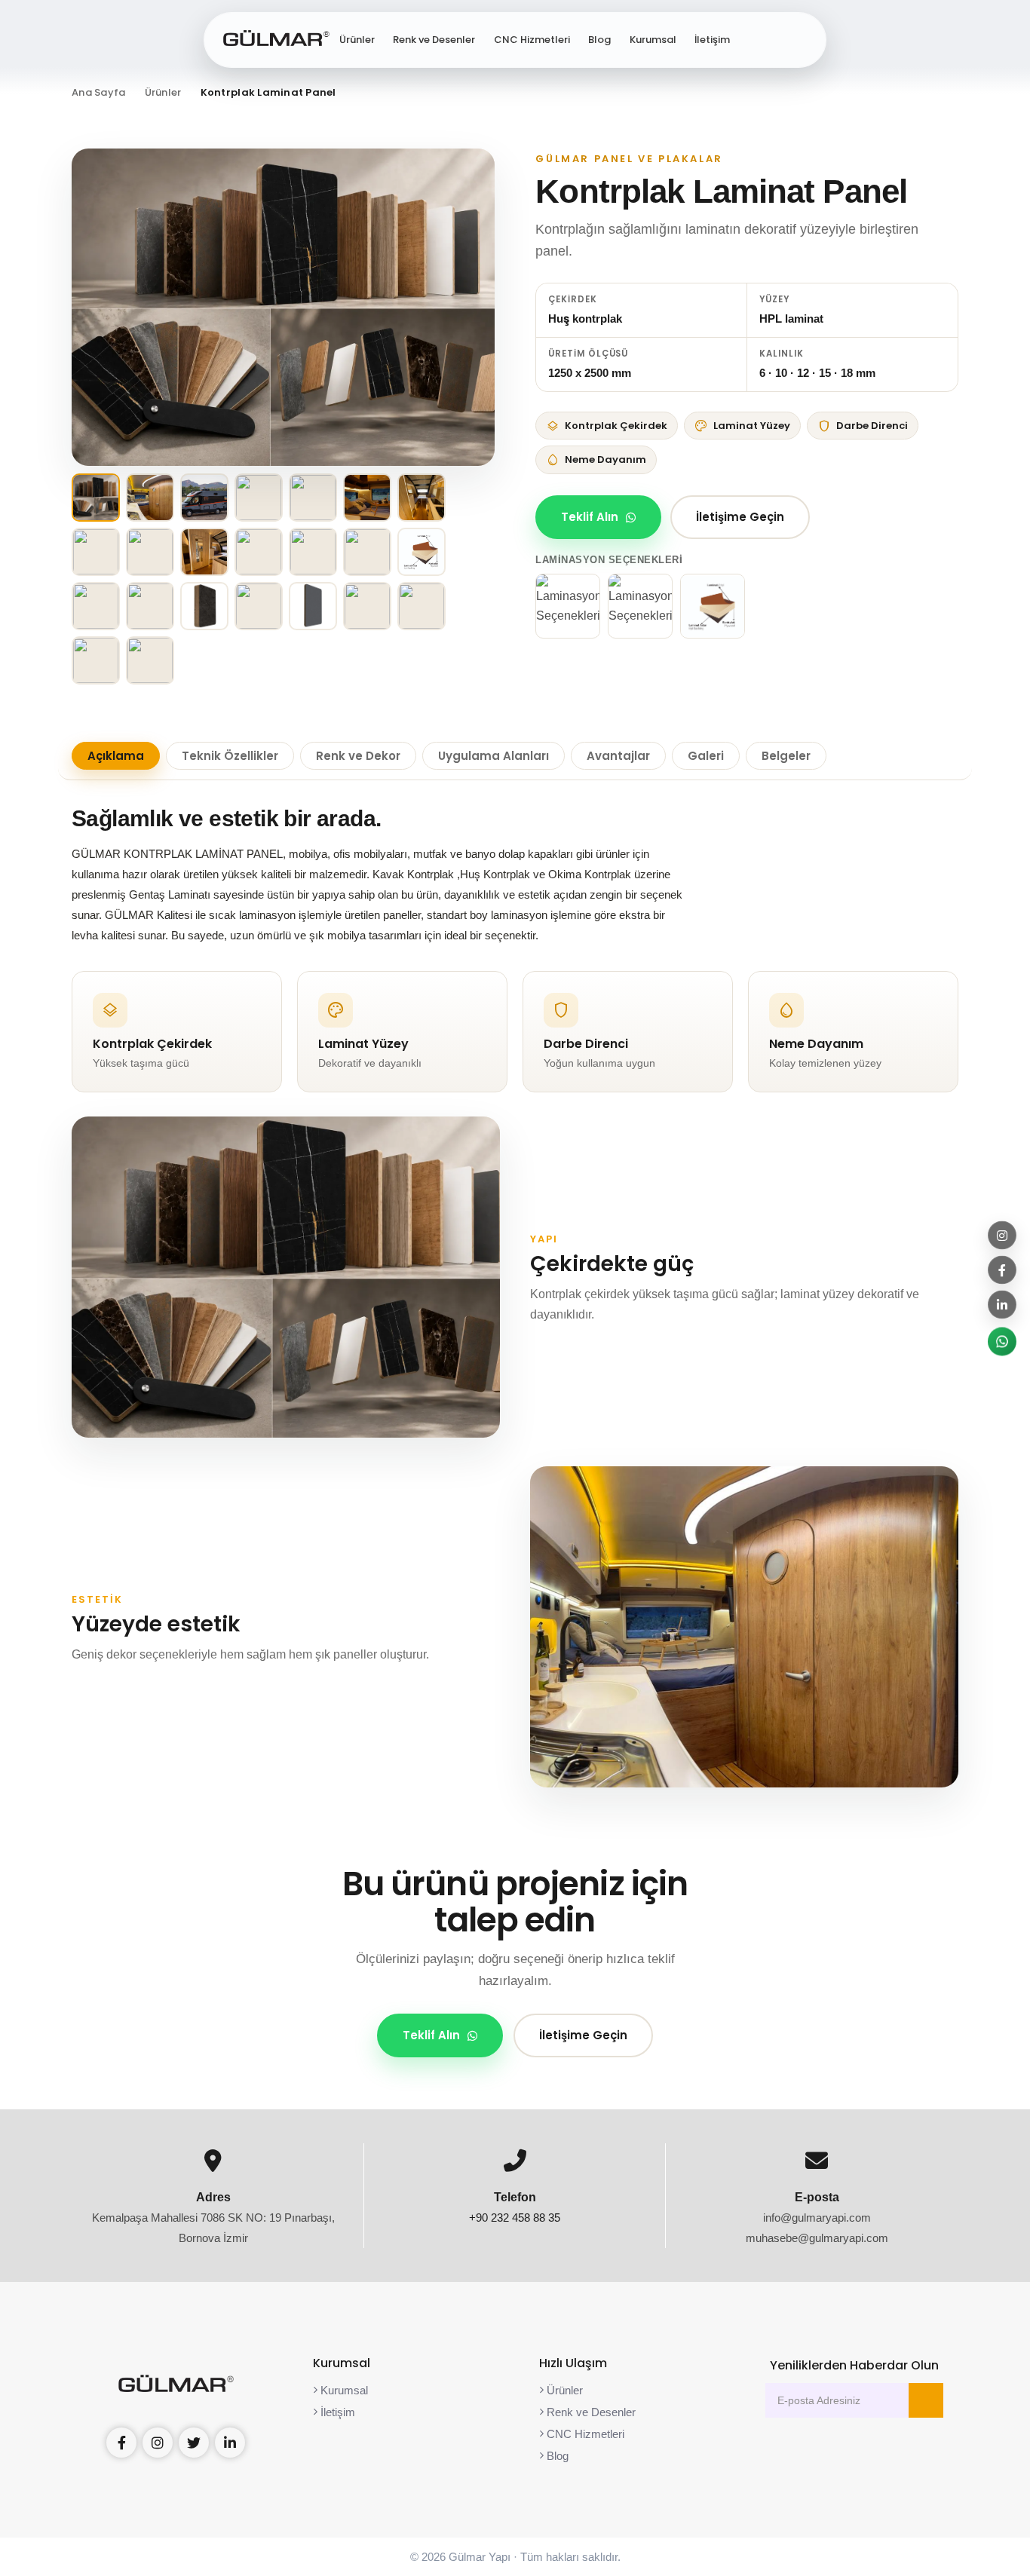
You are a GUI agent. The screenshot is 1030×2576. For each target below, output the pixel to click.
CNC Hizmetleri (532, 40)
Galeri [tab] (706, 756)
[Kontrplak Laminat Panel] (283, 307)
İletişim (712, 40)
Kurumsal (653, 40)
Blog (599, 40)
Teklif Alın (590, 517)
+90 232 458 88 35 (515, 2218)
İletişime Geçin (740, 517)
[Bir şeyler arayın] (757, 40)
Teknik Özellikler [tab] (230, 756)
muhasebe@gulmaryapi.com (817, 2238)
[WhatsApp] (1002, 1341)
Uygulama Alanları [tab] (494, 756)
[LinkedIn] (1002, 1304)
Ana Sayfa (98, 92)
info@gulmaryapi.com (817, 2218)
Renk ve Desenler (434, 40)
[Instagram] (1002, 1235)
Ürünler (357, 40)
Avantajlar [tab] (618, 756)
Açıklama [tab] (116, 756)
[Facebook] (1002, 1270)
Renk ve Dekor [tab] (358, 756)
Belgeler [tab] (786, 756)
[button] (799, 40)
